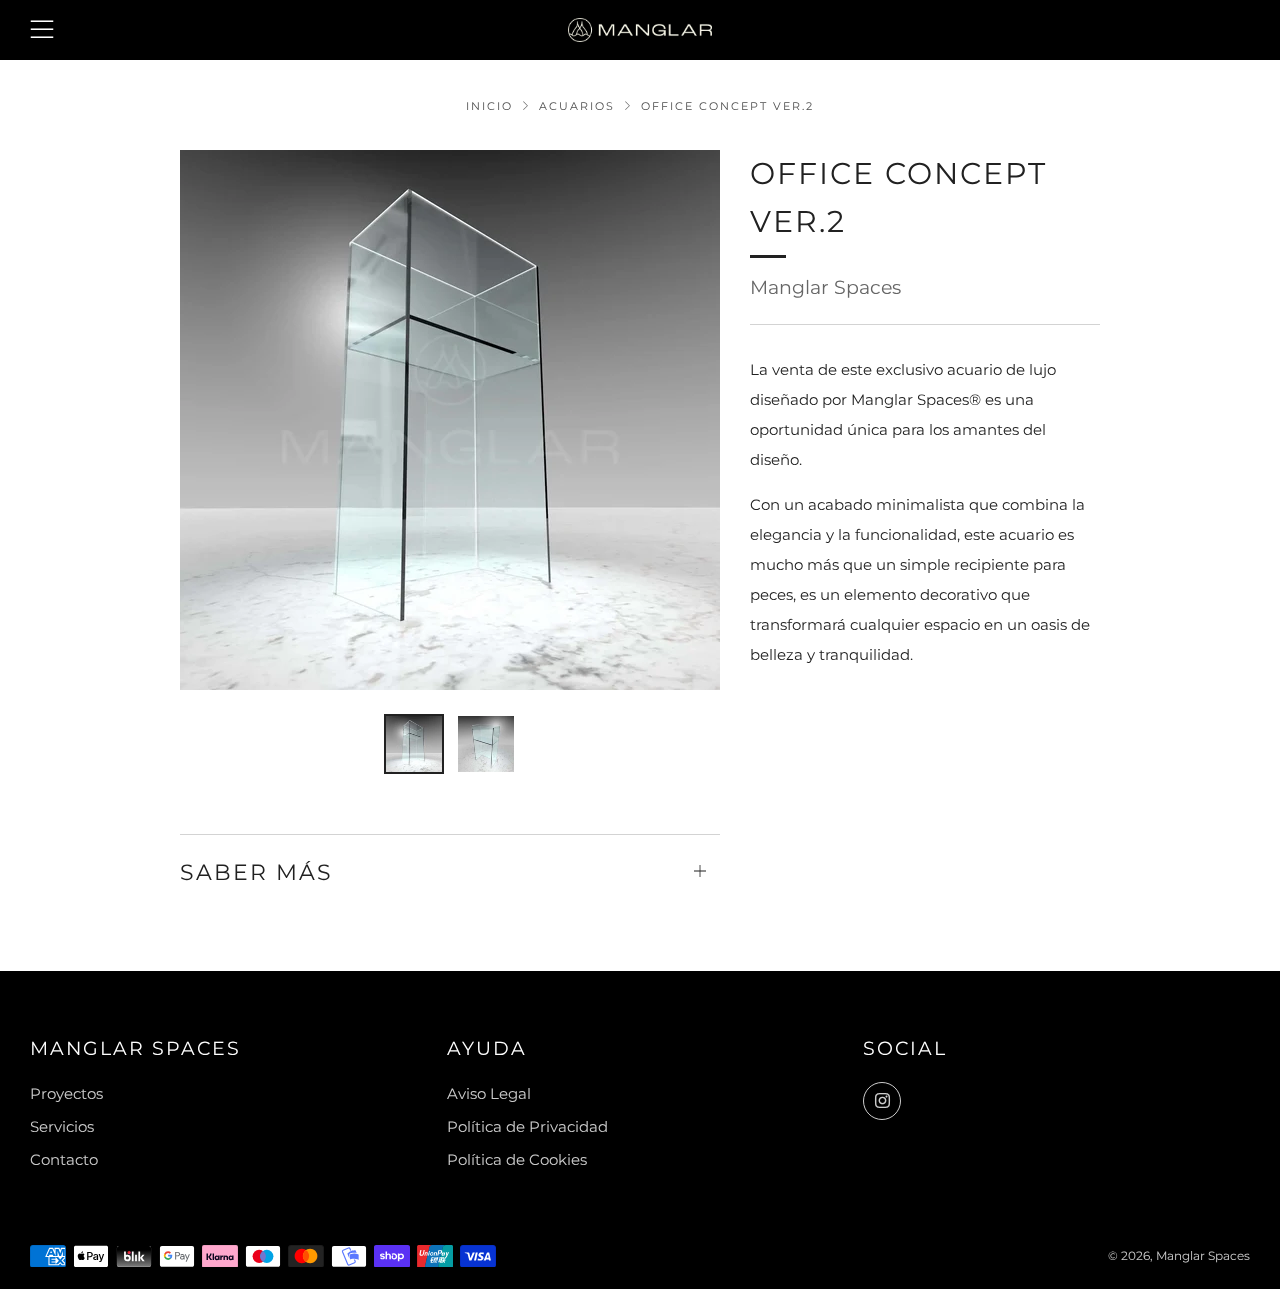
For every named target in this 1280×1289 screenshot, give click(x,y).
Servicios (62, 1126)
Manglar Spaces (825, 287)
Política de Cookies (517, 1159)
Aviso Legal (489, 1093)
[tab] (414, 744)
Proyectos (66, 1093)
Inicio (489, 106)
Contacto (64, 1159)
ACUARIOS (577, 106)
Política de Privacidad (527, 1126)
